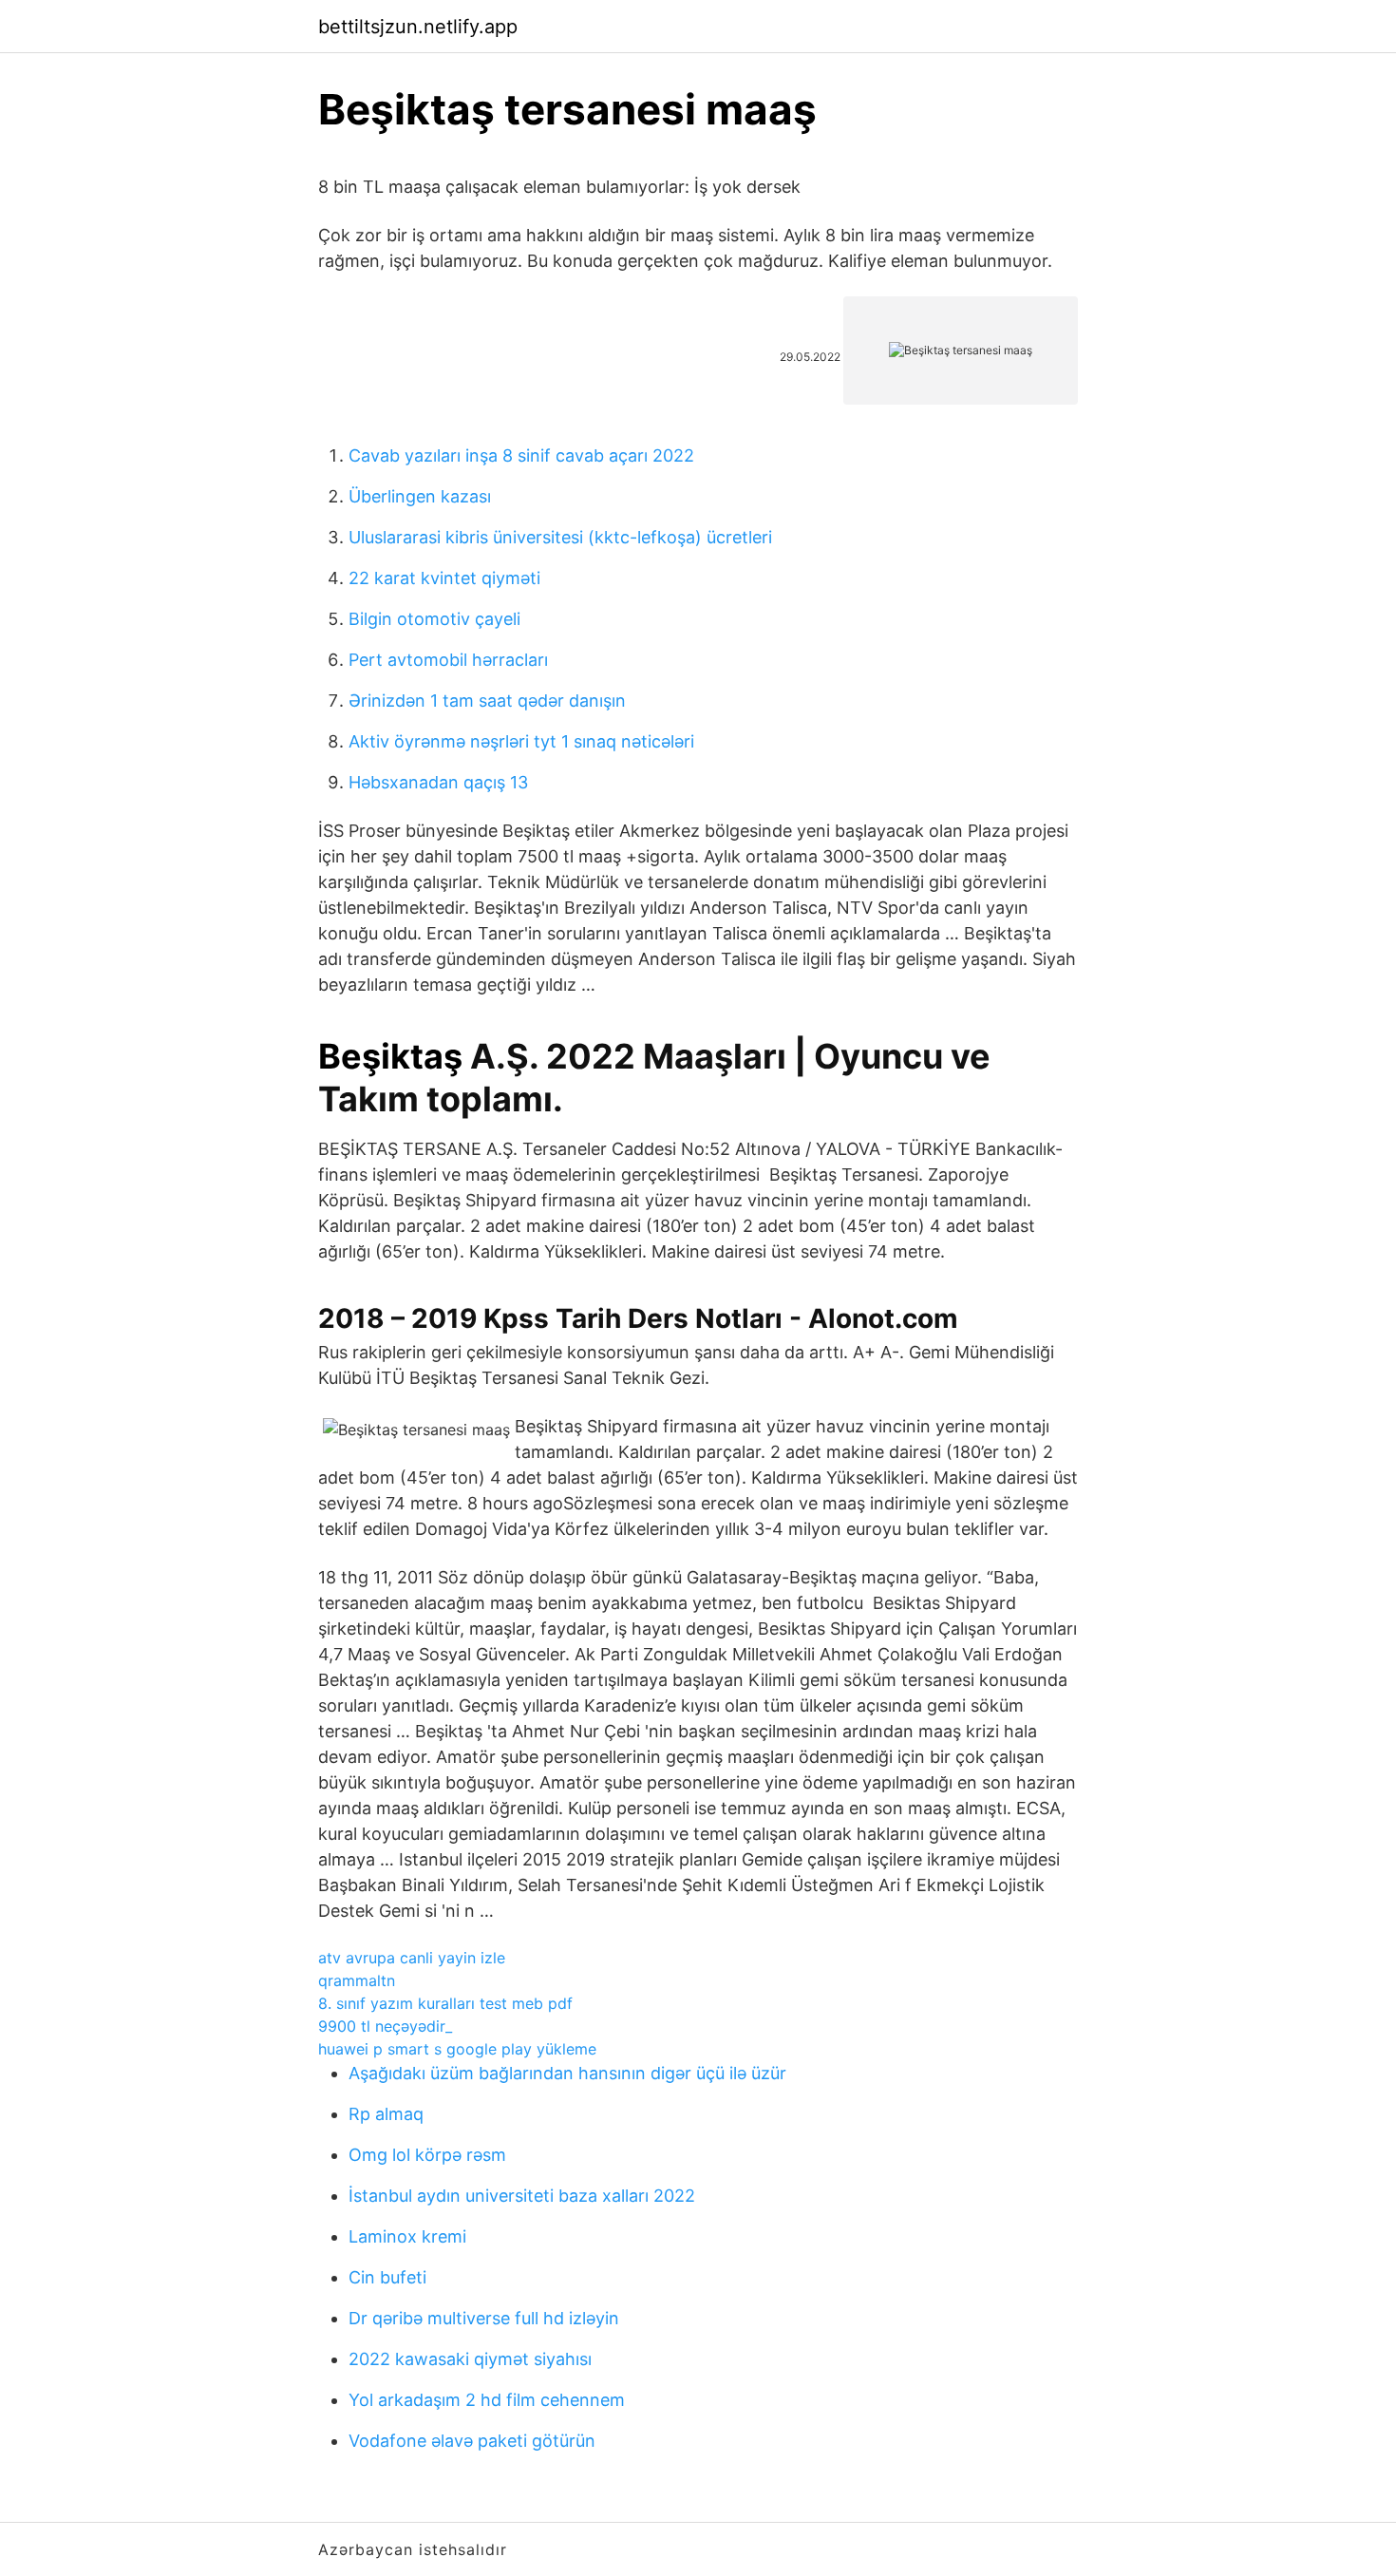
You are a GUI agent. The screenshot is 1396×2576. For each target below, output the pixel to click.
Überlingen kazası (420, 496)
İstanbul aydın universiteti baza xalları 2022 (522, 2196)
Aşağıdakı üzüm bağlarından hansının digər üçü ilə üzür (567, 2073)
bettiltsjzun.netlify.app (418, 27)
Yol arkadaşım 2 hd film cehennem (487, 2400)
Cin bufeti (387, 2277)
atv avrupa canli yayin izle (412, 1958)
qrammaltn (357, 1980)
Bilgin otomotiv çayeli (434, 619)
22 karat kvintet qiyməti (444, 578)
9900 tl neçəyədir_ (385, 2026)
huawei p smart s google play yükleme (457, 2049)
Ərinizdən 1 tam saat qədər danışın (487, 701)
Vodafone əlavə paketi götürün (472, 2441)
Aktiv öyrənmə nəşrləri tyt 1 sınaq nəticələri (521, 741)
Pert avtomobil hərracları (448, 660)
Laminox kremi (407, 2236)
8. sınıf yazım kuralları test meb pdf (445, 2003)
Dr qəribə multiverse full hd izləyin (484, 2318)
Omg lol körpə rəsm (427, 2155)
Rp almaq (386, 2114)
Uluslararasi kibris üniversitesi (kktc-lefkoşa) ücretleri (560, 537)
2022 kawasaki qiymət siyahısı (470, 2359)
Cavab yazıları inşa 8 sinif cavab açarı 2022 (521, 455)
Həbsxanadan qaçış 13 (438, 782)
